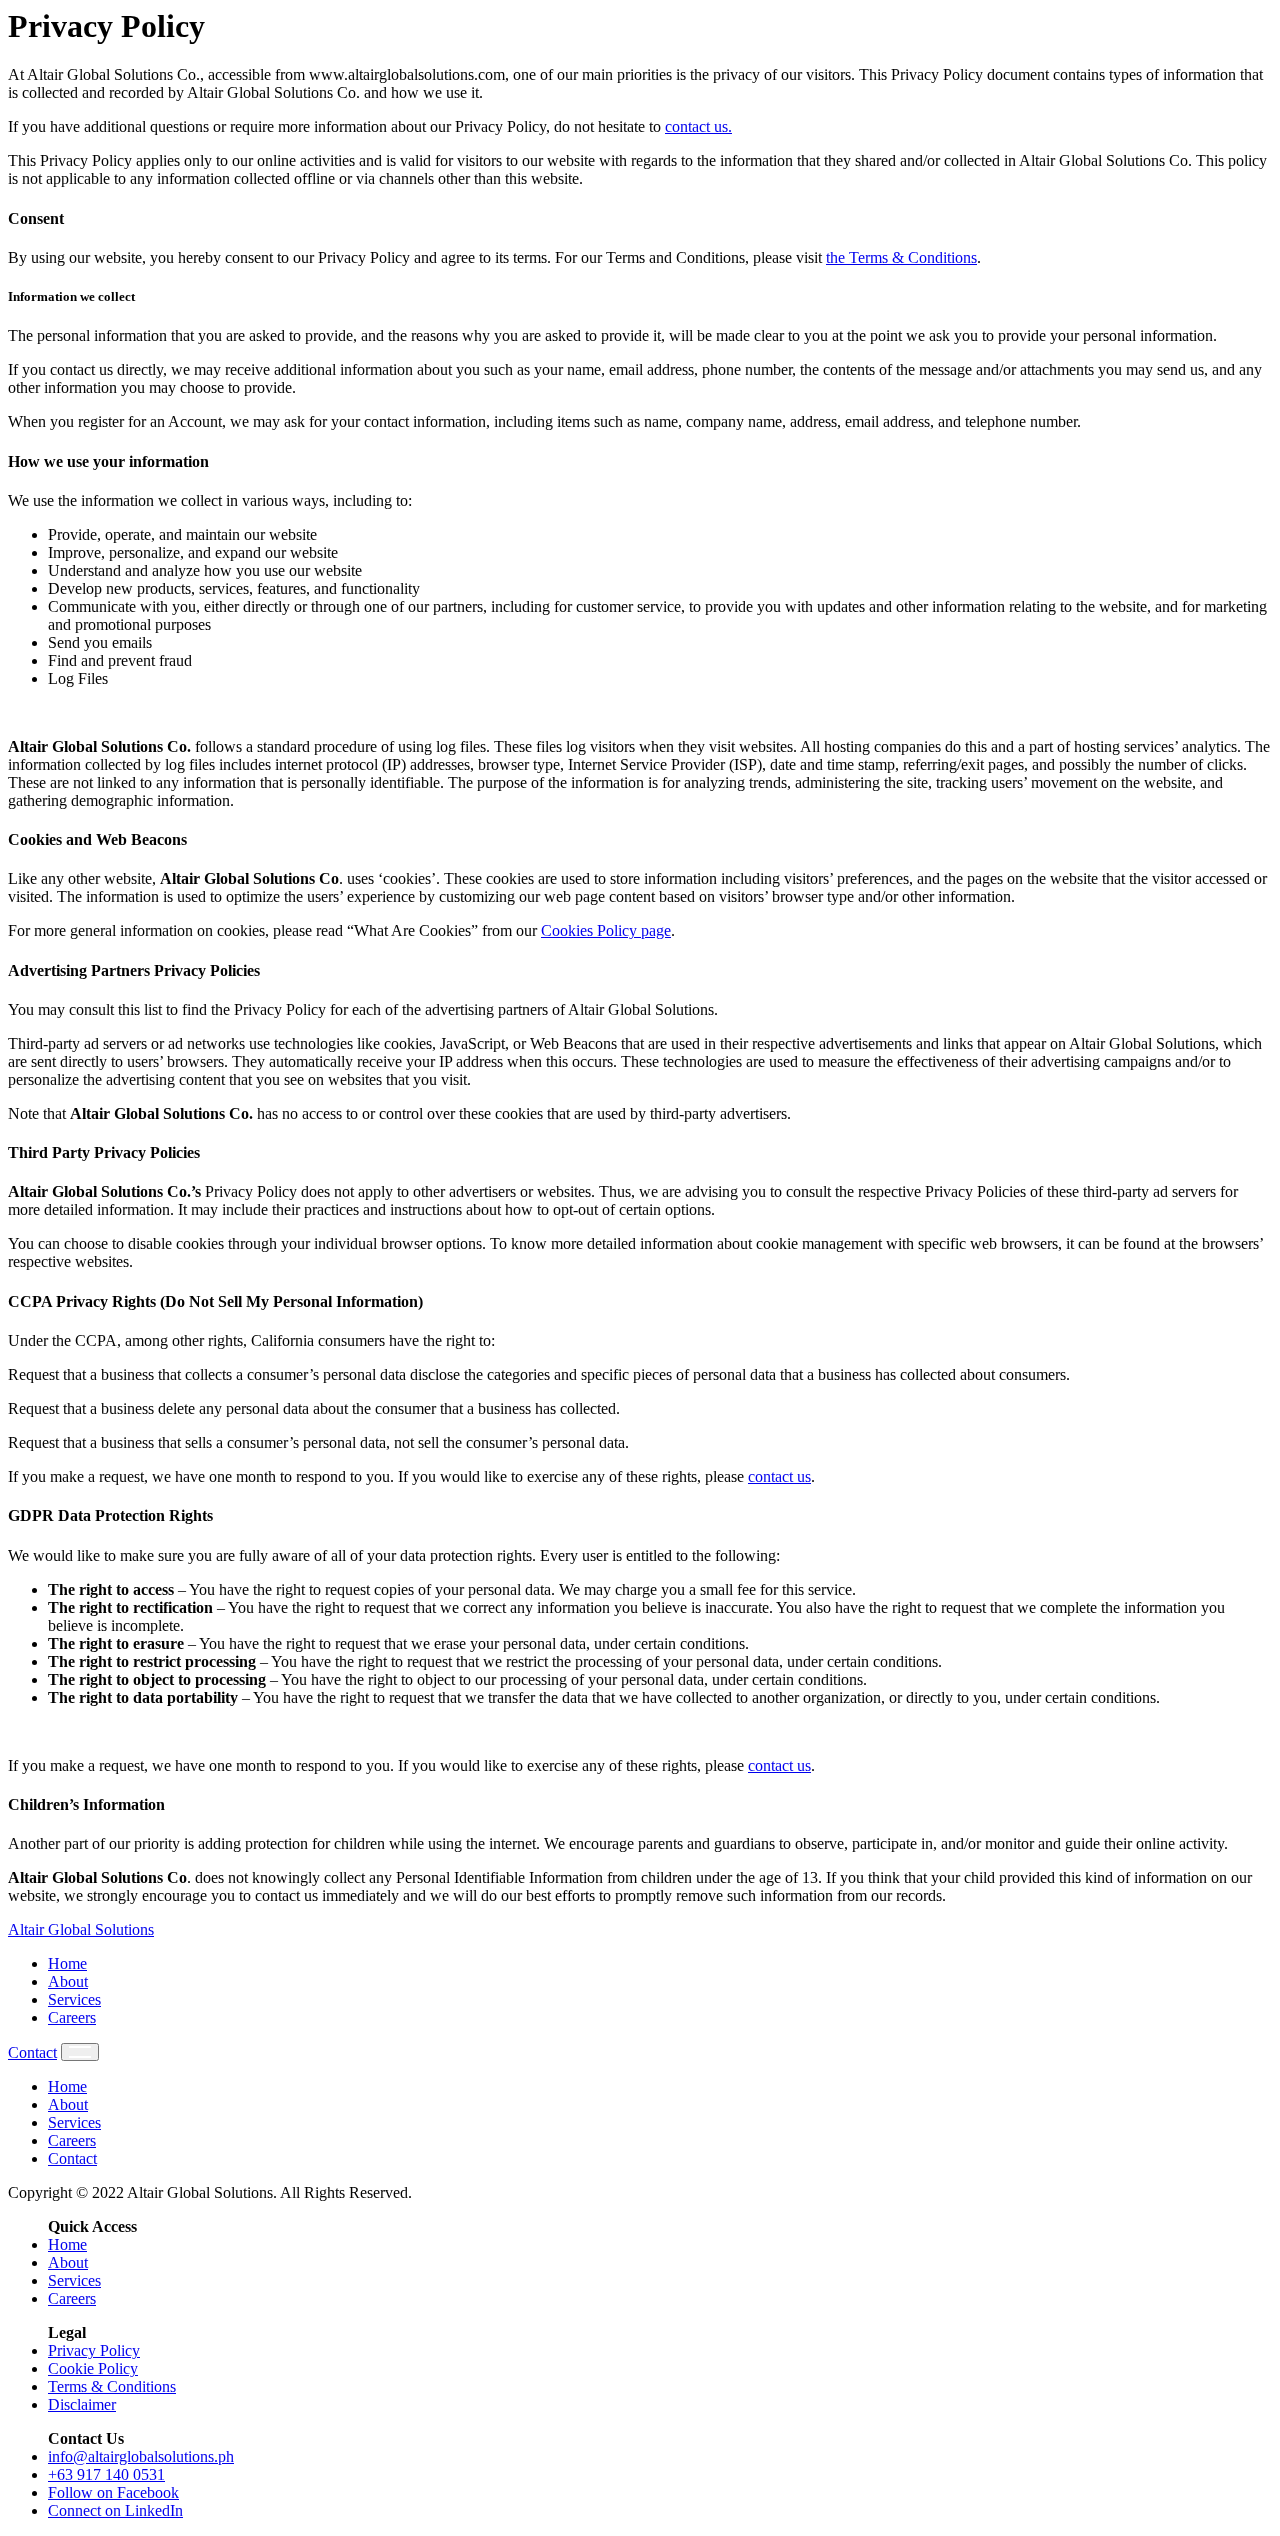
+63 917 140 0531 (106, 2474)
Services (74, 1999)
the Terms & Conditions (901, 257)
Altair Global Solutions (81, 1929)
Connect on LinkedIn (115, 2510)
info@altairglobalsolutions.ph (141, 2456)
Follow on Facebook (113, 2492)
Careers (72, 2017)
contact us (779, 1476)
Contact (32, 2052)
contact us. (698, 126)
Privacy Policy (94, 2350)
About (68, 1981)
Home (67, 1963)
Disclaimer (82, 2404)
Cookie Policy (93, 2368)
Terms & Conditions (112, 2386)
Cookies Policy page (606, 930)
